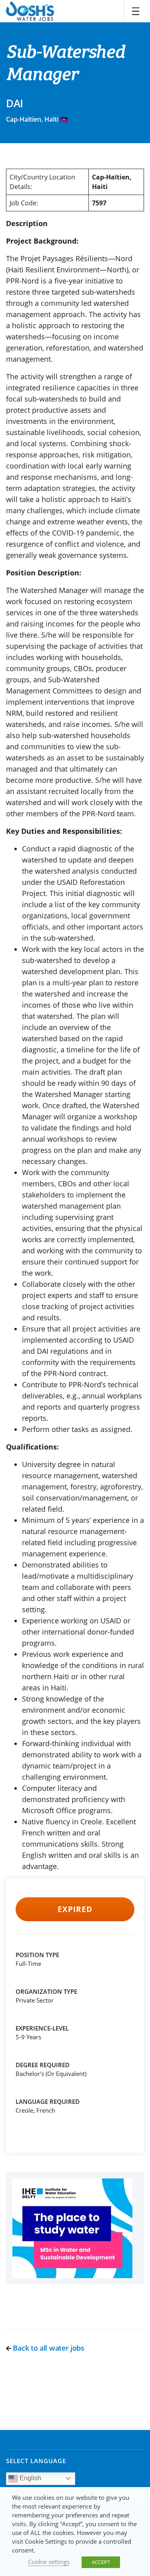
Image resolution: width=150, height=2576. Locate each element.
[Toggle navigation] (136, 11)
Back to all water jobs (48, 2348)
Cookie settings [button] (49, 2562)
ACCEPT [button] (101, 2562)
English (30, 2478)
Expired (75, 1909)
